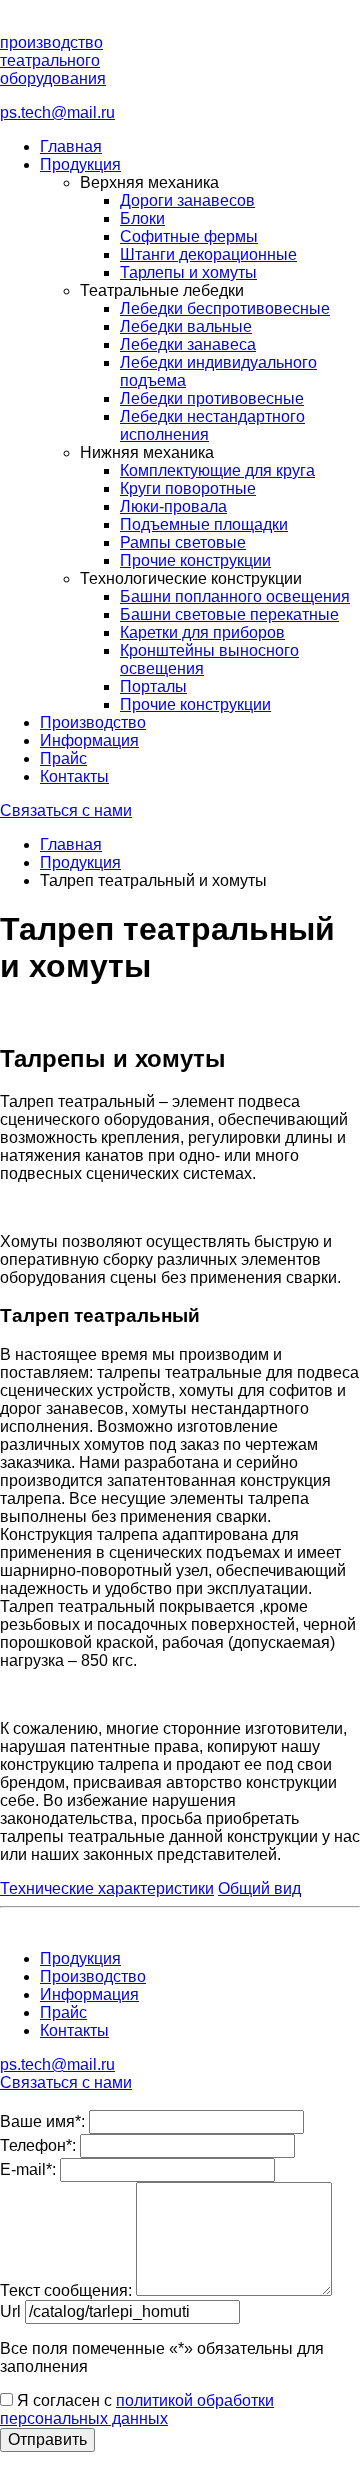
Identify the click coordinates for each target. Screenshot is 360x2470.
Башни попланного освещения (235, 596)
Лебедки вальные (186, 326)
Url (10, 2311)
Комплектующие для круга (217, 470)
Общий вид (259, 1888)
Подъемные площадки (204, 524)
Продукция (80, 164)
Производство (93, 722)
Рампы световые (183, 542)
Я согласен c (137, 2409)
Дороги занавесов (187, 200)
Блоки (142, 218)
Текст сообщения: (66, 2290)
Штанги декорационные (208, 254)
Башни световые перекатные (229, 614)
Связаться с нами (66, 810)
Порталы (153, 686)
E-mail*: (28, 2169)
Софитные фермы (189, 236)
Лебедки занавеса (188, 344)
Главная (71, 146)
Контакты (74, 776)
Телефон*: (38, 2145)
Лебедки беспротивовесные (225, 308)
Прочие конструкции (195, 560)
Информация (89, 740)
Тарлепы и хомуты (188, 272)
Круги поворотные (188, 488)
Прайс (63, 758)
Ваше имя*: (42, 2121)
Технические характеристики (107, 1888)
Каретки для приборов (202, 632)
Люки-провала (173, 506)
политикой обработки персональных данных (137, 2409)
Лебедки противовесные (212, 398)
